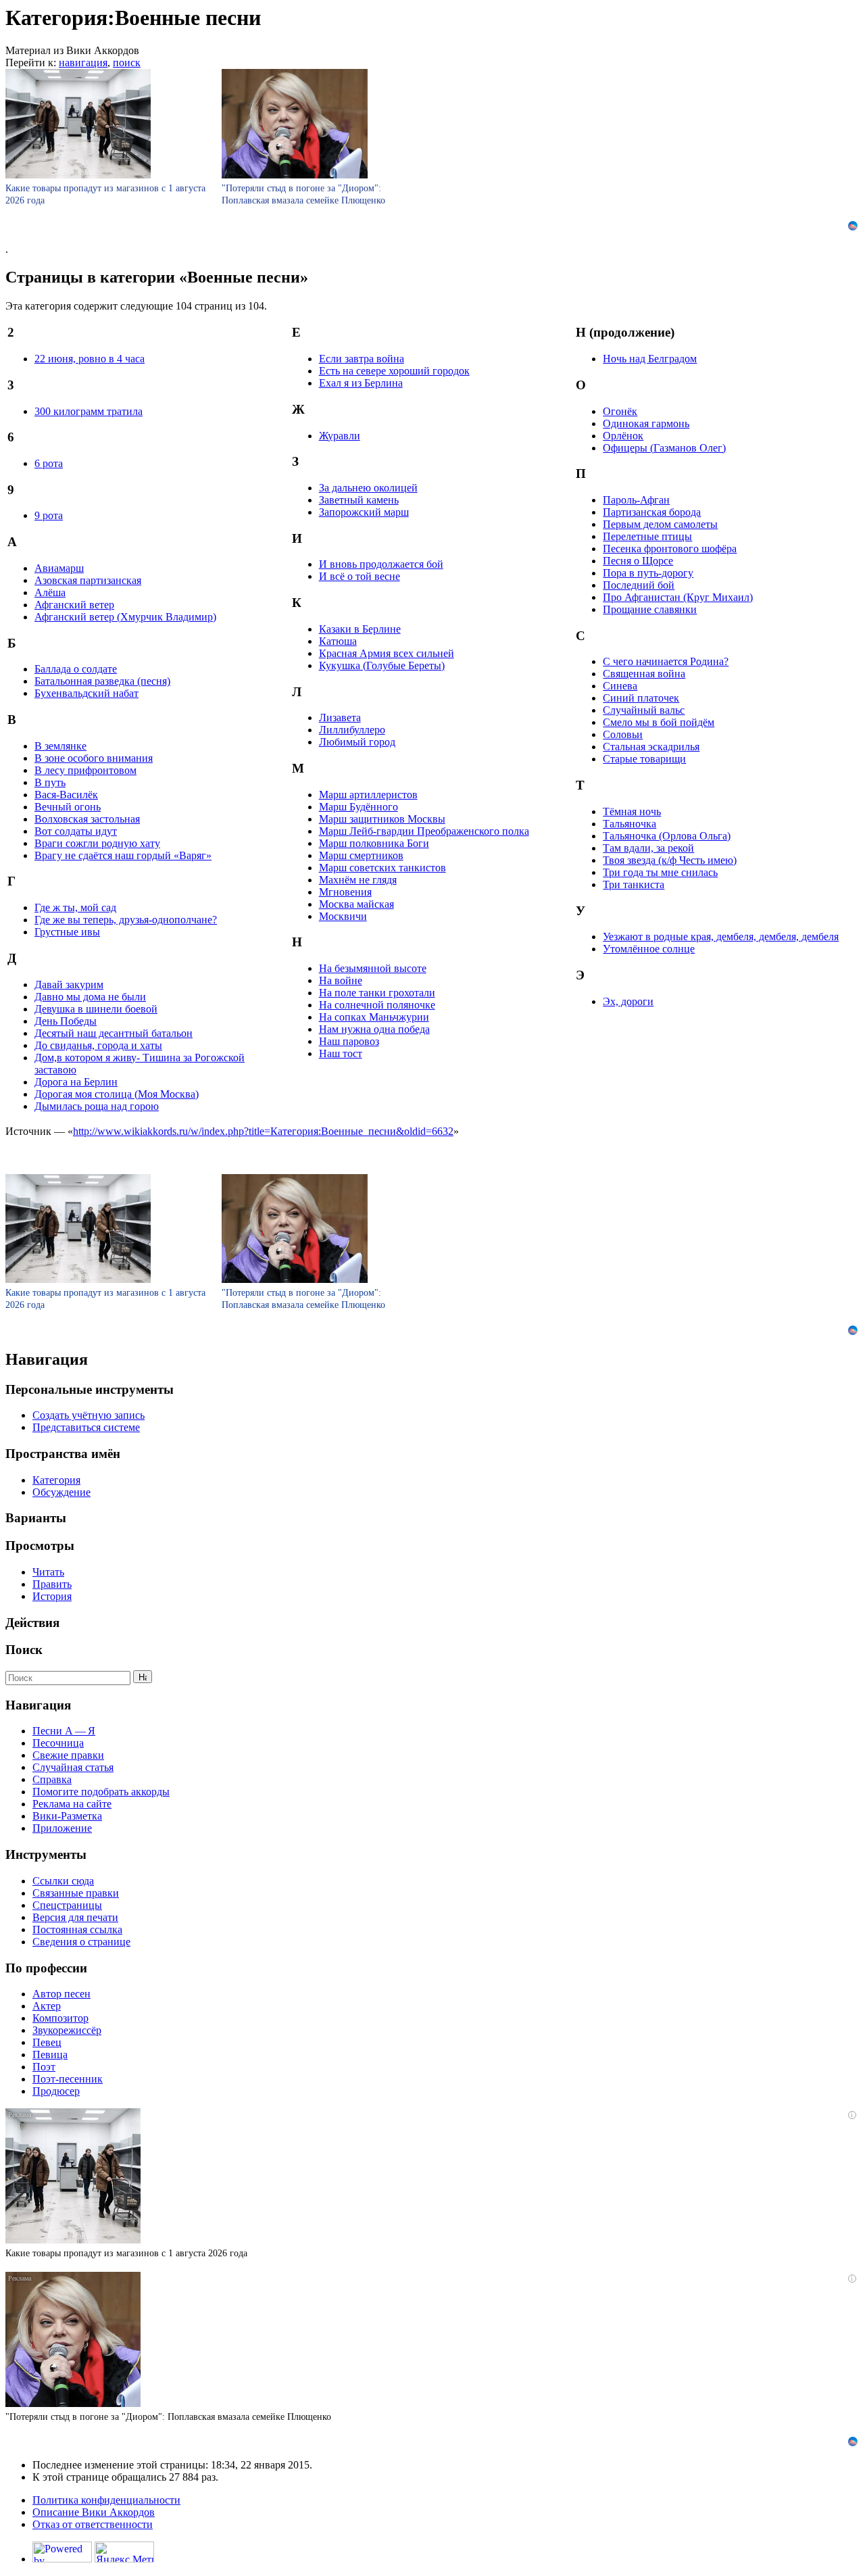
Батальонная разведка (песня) (102, 681)
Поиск (24, 1650)
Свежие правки (68, 1755)
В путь (50, 782)
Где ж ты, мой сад (75, 907)
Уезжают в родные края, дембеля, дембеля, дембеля (721, 937)
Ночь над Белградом (650, 359)
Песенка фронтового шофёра (670, 549)
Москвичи (343, 916)
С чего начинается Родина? (666, 661)
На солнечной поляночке (377, 1005)
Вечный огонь (68, 807)
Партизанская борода (652, 512)
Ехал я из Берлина (361, 383)
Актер (47, 2006)
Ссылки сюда (63, 1881)
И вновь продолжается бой (381, 564)
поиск (127, 63)
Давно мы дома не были (90, 997)
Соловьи (623, 734)
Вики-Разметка (67, 1816)
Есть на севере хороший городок (394, 371)
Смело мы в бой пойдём (659, 722)
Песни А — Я (64, 1731)
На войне (341, 980)
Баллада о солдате (76, 669)
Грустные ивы (67, 932)
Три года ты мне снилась (660, 872)
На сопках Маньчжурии (374, 1017)
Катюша (338, 641)
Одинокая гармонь (646, 423)
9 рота (49, 515)
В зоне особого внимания (94, 758)
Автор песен (61, 1994)
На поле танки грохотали (377, 993)
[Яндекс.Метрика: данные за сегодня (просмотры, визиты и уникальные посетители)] (124, 2552)
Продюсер (56, 2091)
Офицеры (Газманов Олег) (664, 448)
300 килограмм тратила (89, 411)
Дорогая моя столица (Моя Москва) (117, 1094)
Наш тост (341, 1053)
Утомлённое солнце (649, 949)
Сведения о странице (81, 1942)
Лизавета (340, 718)
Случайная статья (73, 1767)
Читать (48, 1572)
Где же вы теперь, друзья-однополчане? (126, 920)
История (52, 1596)
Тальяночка (629, 824)
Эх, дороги (628, 1001)
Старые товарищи (644, 759)
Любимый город (357, 742)
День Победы (66, 1021)
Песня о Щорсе (638, 561)
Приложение (62, 1828)
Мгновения (345, 892)
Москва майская (356, 904)
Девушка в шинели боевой (96, 1009)
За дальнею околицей (368, 488)
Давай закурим (69, 985)
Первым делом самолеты (660, 524)
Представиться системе (86, 1427)
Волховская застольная (87, 819)
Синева (620, 686)
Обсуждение (61, 1492)
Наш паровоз (349, 1041)
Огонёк (620, 411)
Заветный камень (359, 500)
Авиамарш (59, 568)
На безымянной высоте (373, 968)
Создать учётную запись (89, 1415)
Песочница (58, 1743)
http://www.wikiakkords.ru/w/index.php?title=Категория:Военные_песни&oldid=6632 (263, 1131)
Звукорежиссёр (67, 2030)
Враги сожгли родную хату (97, 843)
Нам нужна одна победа (374, 1029)
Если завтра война (362, 359)
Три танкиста (634, 884)
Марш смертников (361, 855)
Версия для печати (75, 1917)
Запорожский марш (364, 512)
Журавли (340, 436)
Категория (56, 1480)
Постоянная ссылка (77, 1929)
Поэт (44, 2067)
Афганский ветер (74, 605)
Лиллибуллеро (352, 730)
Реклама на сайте (72, 1804)
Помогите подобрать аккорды (101, 1792)
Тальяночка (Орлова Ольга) (667, 836)
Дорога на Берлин (76, 1082)
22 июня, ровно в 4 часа (90, 359)
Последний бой (639, 585)
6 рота (49, 463)
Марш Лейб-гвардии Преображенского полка (424, 831)
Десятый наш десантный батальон (114, 1033)
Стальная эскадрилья (651, 747)
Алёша (50, 592)
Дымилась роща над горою (97, 1106)
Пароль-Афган (636, 500)
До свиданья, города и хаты (98, 1045)
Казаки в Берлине (360, 629)
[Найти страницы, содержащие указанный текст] (143, 1677)
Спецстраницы (67, 1905)
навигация (83, 63)
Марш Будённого (359, 807)
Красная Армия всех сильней (387, 653)
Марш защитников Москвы (382, 819)
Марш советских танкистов (382, 868)
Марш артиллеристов (368, 795)
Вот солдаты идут (76, 831)
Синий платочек (641, 698)
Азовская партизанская (88, 580)
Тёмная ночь (632, 811)
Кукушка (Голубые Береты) (382, 665)
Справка (52, 1779)
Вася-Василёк (66, 795)
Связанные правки (76, 1893)
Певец (47, 2042)
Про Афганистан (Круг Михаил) (678, 597)
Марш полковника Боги (374, 843)
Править (52, 1584)
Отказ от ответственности (93, 2524)
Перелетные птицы (647, 536)
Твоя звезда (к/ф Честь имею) (670, 860)
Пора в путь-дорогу (648, 573)
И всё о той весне (360, 576)
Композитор (60, 2018)
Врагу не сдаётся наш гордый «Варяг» (123, 855)
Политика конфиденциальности (106, 2500)
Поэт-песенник (68, 2079)
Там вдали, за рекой (648, 848)
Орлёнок (623, 436)
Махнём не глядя (358, 880)
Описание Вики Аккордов (94, 2512)
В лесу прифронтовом (85, 770)
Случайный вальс (644, 710)
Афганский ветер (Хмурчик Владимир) (125, 617)
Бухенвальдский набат (86, 693)
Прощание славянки (650, 609)
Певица (50, 2055)
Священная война (644, 674)
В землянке (60, 746)
